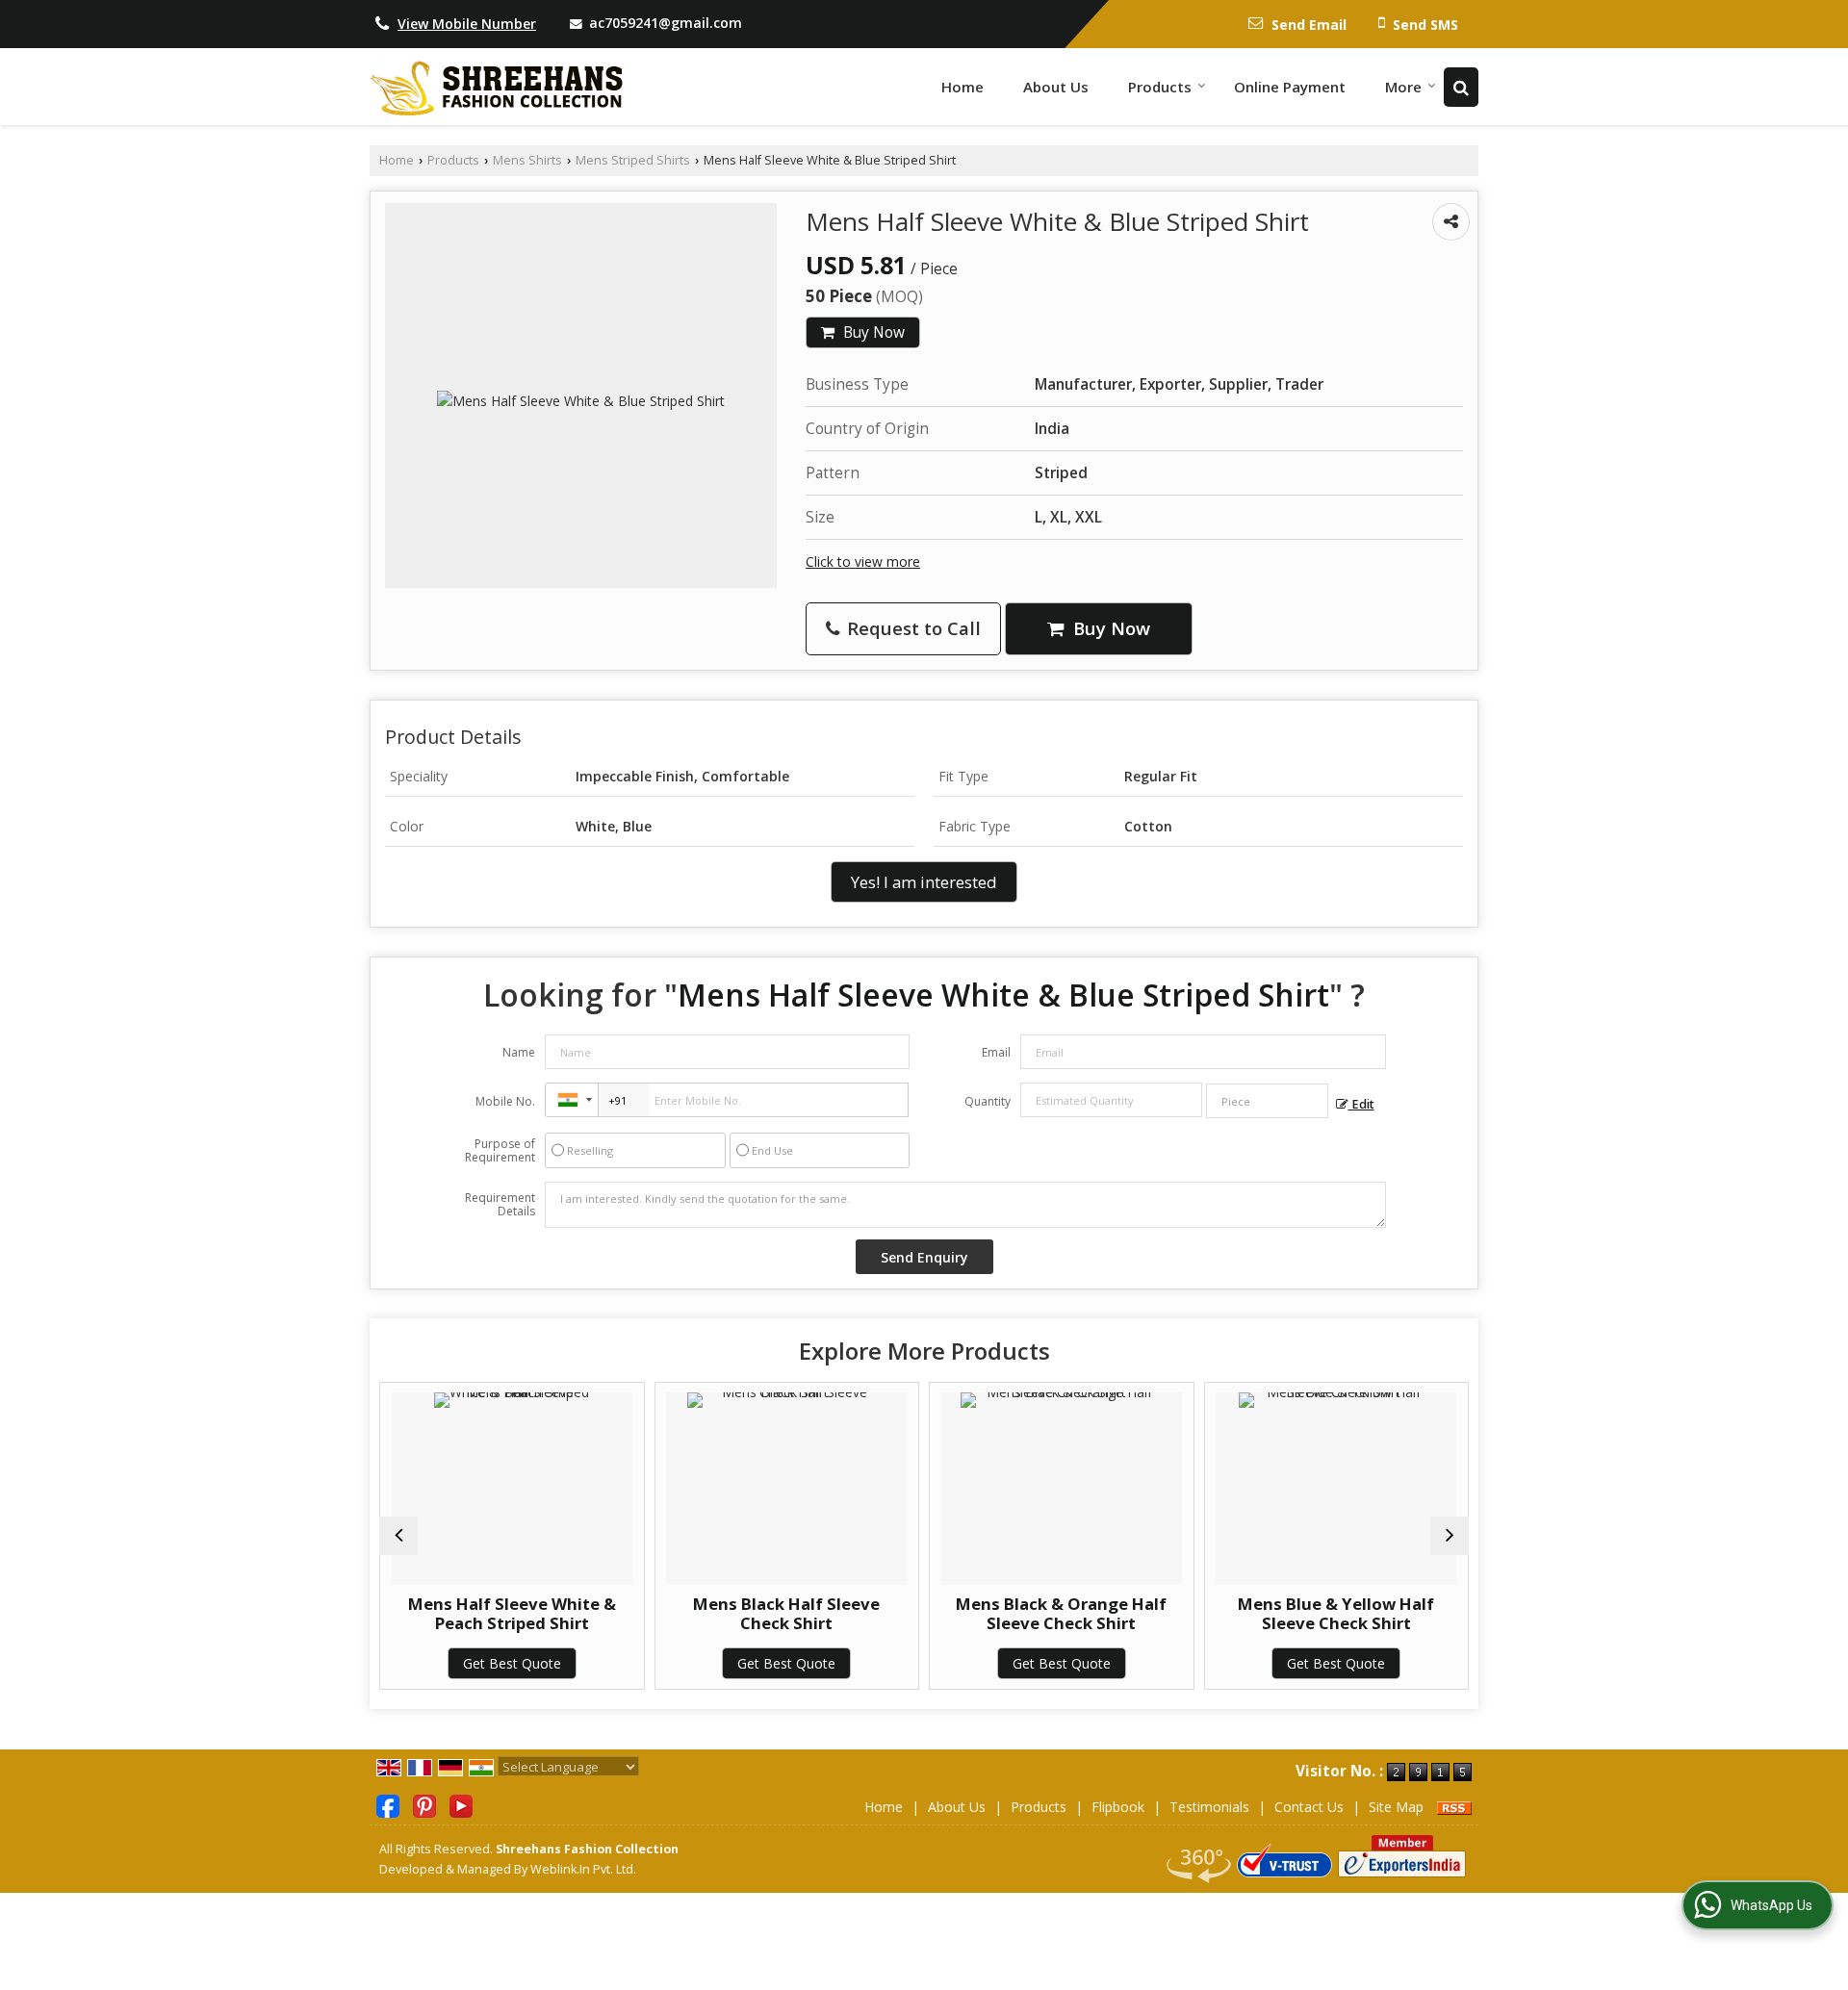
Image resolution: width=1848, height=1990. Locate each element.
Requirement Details (500, 1205)
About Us (1056, 87)
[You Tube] (461, 1805)
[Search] (1461, 87)
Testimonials (1209, 1807)
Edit (1361, 1104)
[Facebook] (388, 1805)
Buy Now (872, 332)
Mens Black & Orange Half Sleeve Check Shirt (1020, 1613)
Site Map (1396, 1807)
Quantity (988, 1101)
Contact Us (1309, 1807)
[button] (467, 24)
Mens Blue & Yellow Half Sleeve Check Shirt (1295, 1613)
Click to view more (863, 561)
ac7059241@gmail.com (666, 23)
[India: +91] (572, 1100)
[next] (1450, 1536)
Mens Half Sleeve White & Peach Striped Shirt (470, 1613)
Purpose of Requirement (500, 1151)
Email (996, 1052)
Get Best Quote (470, 1663)
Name (519, 1052)
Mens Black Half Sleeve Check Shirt (745, 1613)
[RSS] (1454, 1807)
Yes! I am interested (924, 882)
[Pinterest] (424, 1805)
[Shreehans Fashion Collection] (496, 87)
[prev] (398, 1536)
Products (1160, 87)
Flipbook (1118, 1807)
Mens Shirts (527, 160)
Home (962, 87)
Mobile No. (505, 1101)
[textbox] (1267, 1101)
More (1403, 87)
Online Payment (1290, 87)
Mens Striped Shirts (633, 160)
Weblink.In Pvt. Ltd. (583, 1869)
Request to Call (911, 628)
